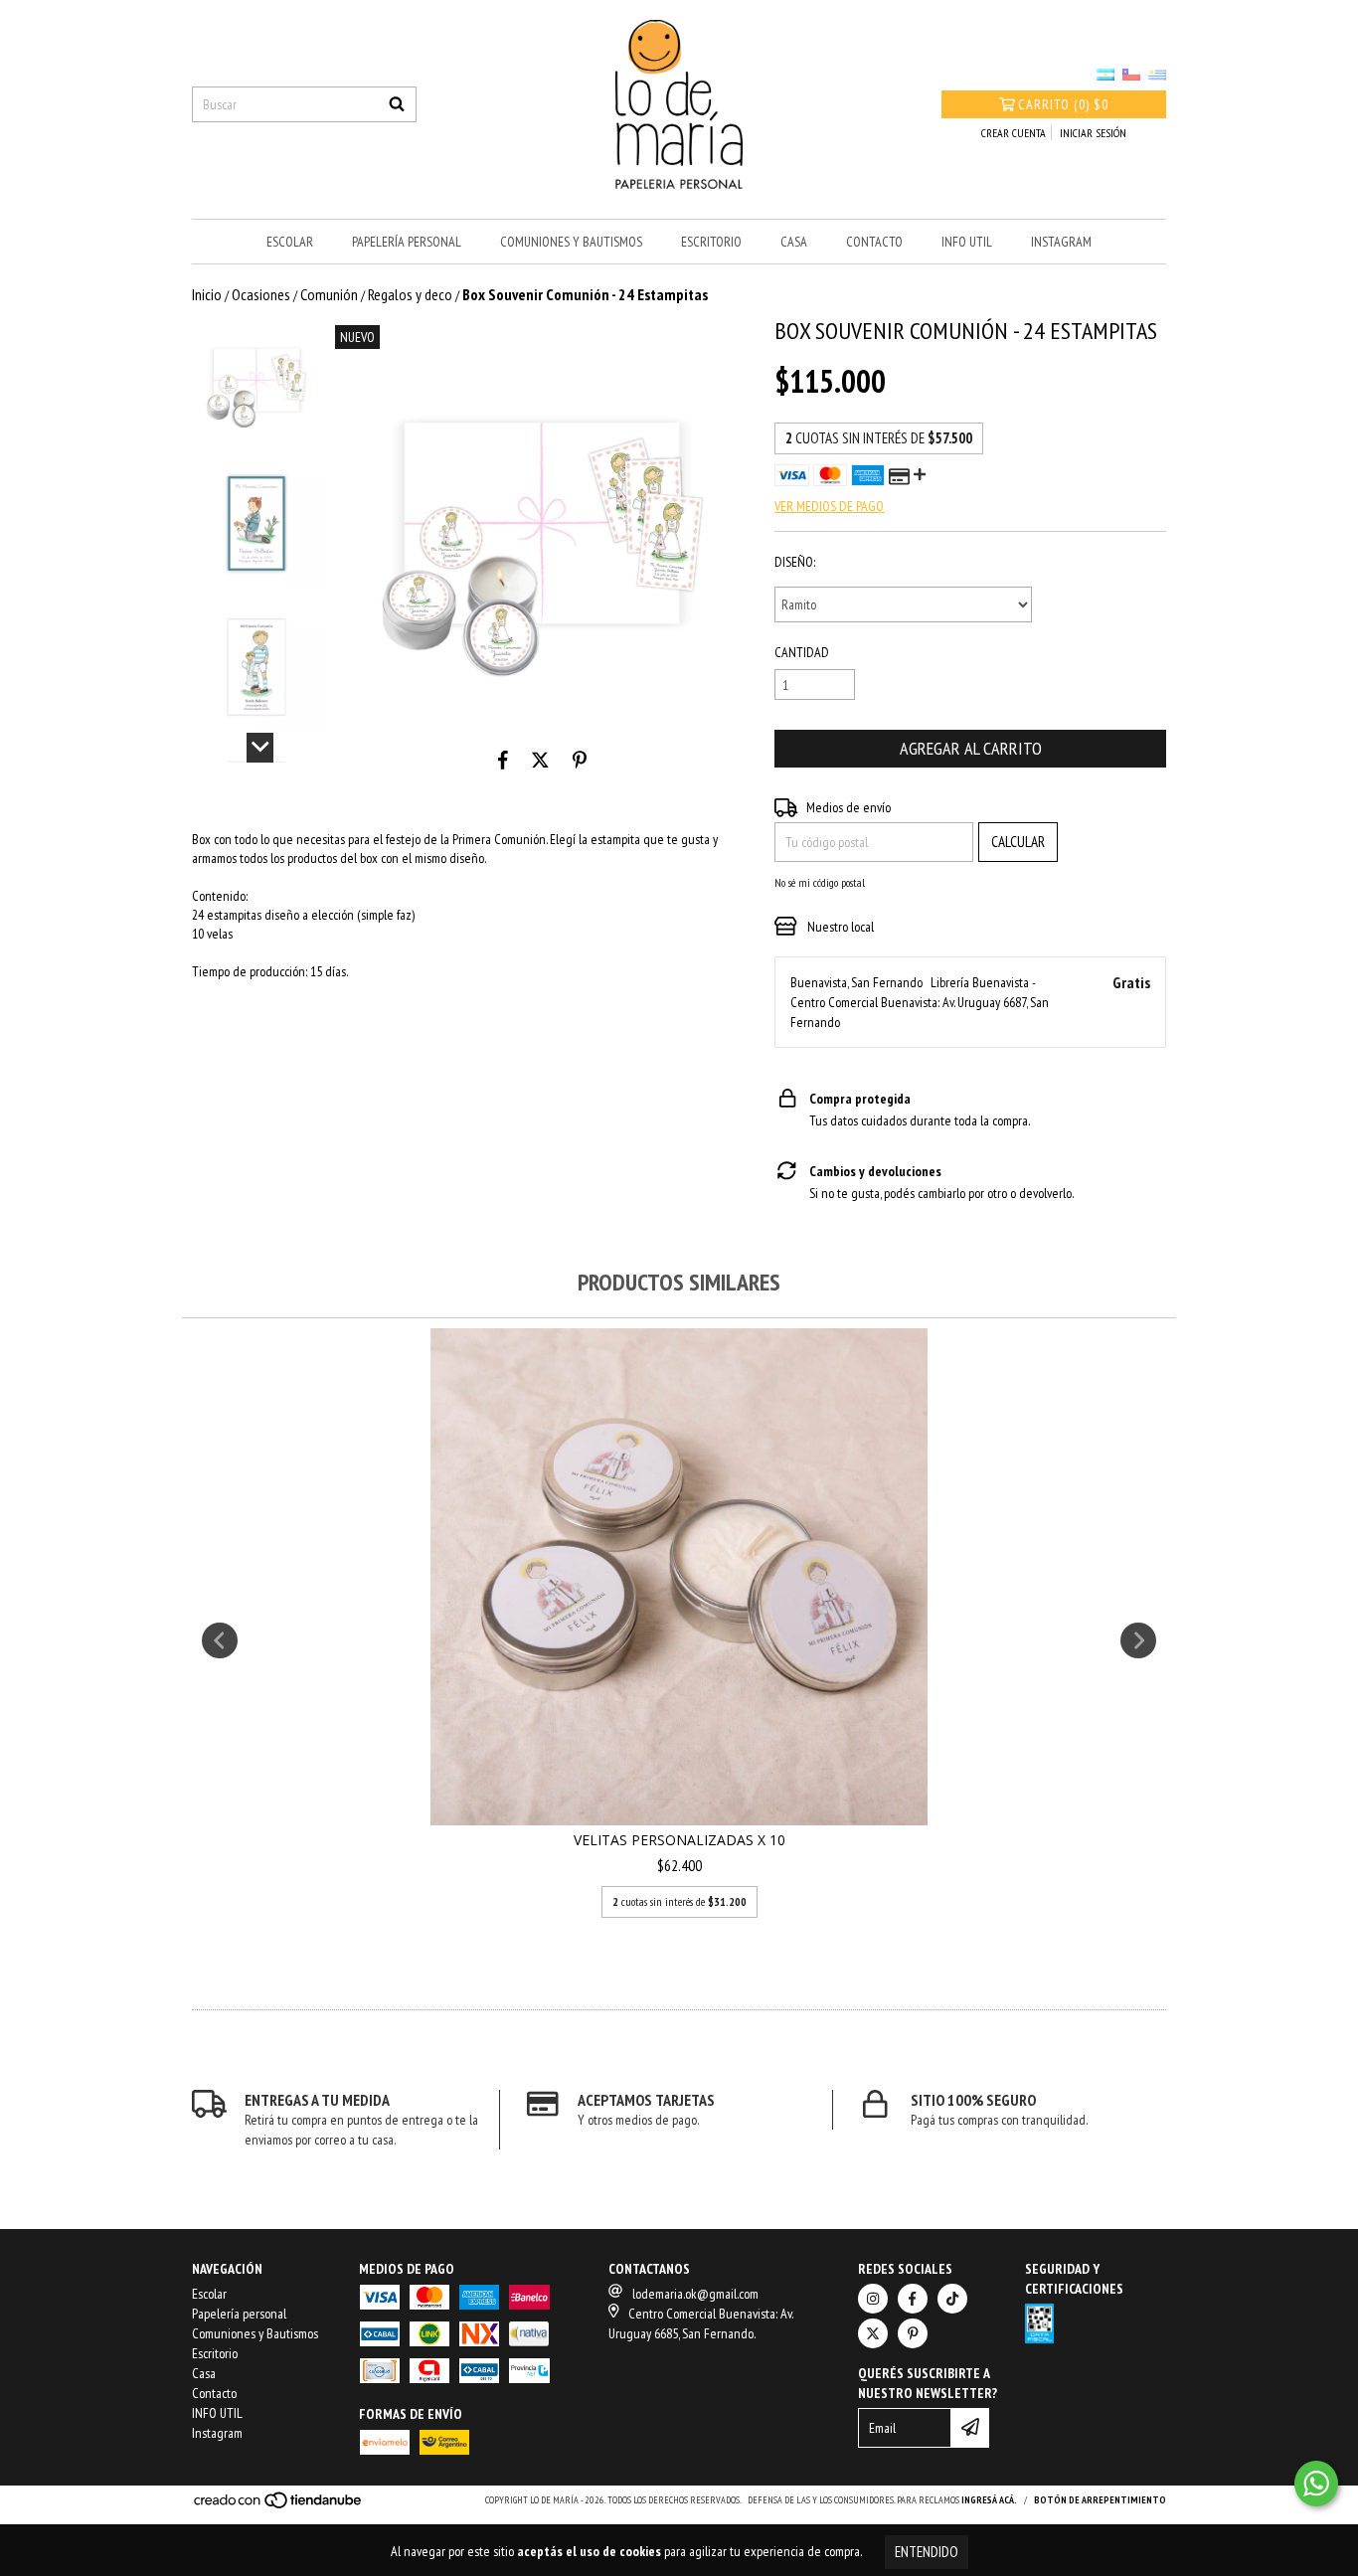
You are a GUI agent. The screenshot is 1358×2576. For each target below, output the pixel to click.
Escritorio (711, 242)
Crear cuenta (1014, 133)
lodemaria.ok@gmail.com (695, 2294)
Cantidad (802, 652)
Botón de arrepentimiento (1100, 2500)
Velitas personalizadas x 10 (679, 1840)
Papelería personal (407, 242)
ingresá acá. (989, 2500)
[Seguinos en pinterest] (913, 2333)
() (1063, 104)
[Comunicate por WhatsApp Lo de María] (1316, 2484)
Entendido (927, 2552)
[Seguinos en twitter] (873, 2333)
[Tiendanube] (279, 2506)
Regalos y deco (410, 294)
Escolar (290, 242)
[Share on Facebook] (503, 761)
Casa (794, 242)
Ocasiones (261, 294)
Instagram (1061, 242)
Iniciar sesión (1093, 133)
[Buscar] (397, 104)
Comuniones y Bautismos (571, 242)
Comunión (329, 294)
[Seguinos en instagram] (873, 2299)
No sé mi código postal (820, 882)
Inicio (207, 294)
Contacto (874, 242)
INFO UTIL (967, 242)
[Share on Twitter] (540, 761)
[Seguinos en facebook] (913, 2299)
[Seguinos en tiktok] (952, 2299)
